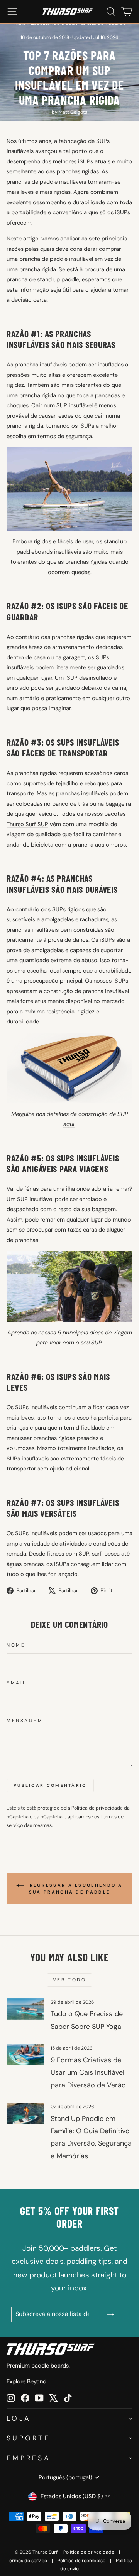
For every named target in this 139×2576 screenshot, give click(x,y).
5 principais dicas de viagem (95, 1333)
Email (17, 1683)
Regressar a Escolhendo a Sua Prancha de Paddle (75, 1889)
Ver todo (70, 1980)
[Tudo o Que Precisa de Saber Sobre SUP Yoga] (25, 2009)
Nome (16, 1645)
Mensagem (25, 1721)
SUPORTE (28, 2438)
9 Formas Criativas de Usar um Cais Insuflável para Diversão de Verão (88, 2073)
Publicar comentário (50, 1785)
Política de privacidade (97, 1808)
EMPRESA (29, 2458)
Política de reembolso (81, 2561)
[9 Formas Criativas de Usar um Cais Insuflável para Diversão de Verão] (25, 2055)
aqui (69, 1124)
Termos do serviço (27, 2561)
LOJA (19, 2418)
